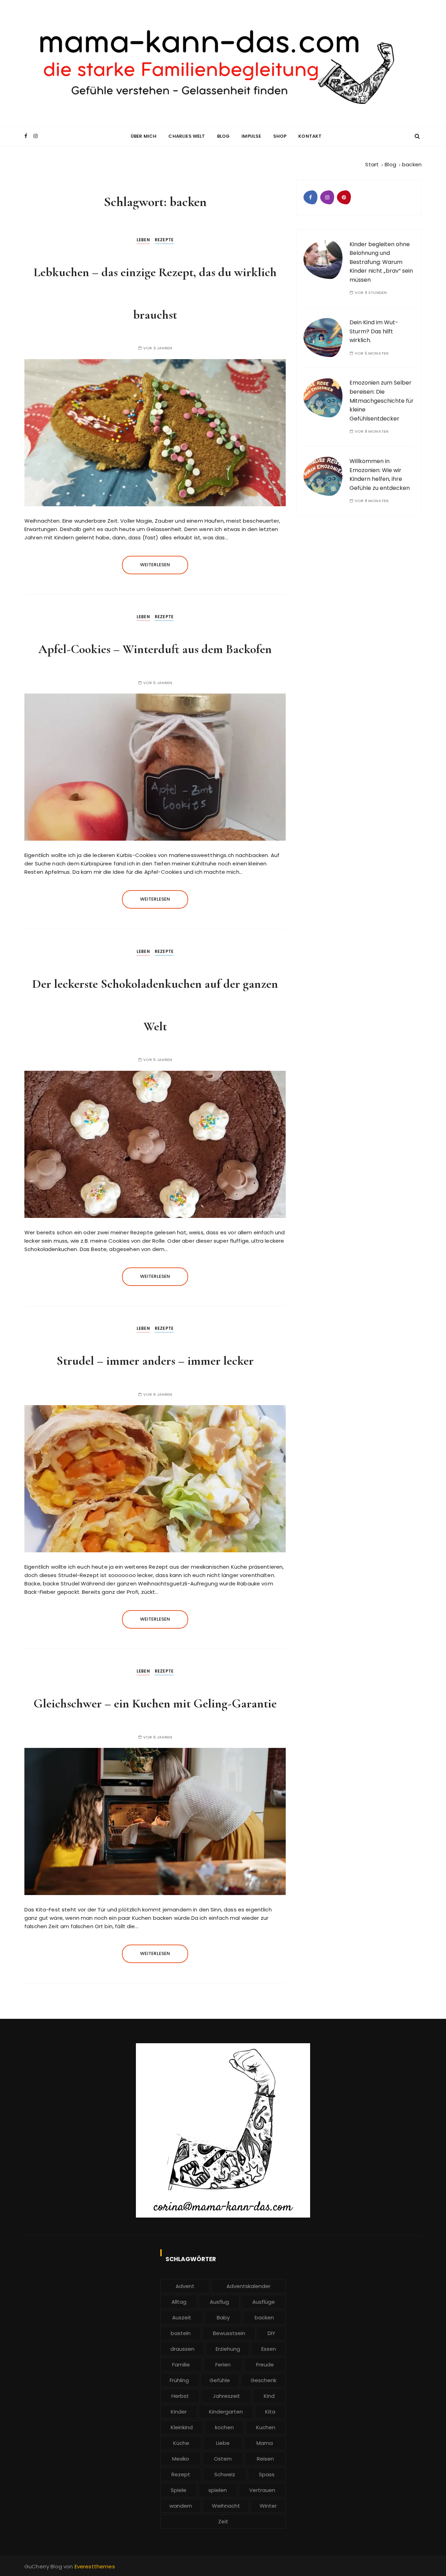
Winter (268, 2506)
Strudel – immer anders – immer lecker (155, 1361)
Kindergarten (226, 2412)
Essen (269, 2349)
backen (264, 2317)
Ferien (223, 2365)
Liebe (223, 2443)
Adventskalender (248, 2286)
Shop (280, 136)
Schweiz (225, 2474)
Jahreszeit (226, 2396)
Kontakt (310, 136)
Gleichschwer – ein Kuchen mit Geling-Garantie (155, 1703)
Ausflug (219, 2302)
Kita (270, 2412)
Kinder (179, 2412)
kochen (224, 2427)
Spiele (179, 2490)
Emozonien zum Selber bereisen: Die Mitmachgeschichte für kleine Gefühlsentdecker (382, 400)
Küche (181, 2443)
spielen (218, 2490)
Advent (185, 2286)
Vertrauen (262, 2490)
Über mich (144, 136)
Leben (143, 240)
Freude (265, 2365)
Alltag (179, 2302)
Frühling (179, 2380)
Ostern (223, 2459)
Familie (181, 2365)
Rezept (181, 2474)
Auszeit (182, 2317)
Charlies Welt (187, 136)
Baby (223, 2317)
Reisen (265, 2459)
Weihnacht (226, 2506)
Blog (224, 136)
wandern (181, 2506)
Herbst (180, 2396)
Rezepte (164, 240)
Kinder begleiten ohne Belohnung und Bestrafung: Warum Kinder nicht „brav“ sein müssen (381, 262)
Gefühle (220, 2380)
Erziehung (228, 2349)
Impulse (251, 136)
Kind (269, 2396)
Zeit (223, 2521)
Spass (267, 2474)
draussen (182, 2349)
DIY (271, 2333)
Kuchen (266, 2427)
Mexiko (181, 2459)
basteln (181, 2333)
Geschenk (263, 2380)
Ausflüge (264, 2302)
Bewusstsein (229, 2333)
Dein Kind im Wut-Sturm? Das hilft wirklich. (374, 331)
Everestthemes (95, 2566)
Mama (265, 2443)
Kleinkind (182, 2427)
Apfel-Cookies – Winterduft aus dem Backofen (155, 649)
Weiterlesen (155, 565)
